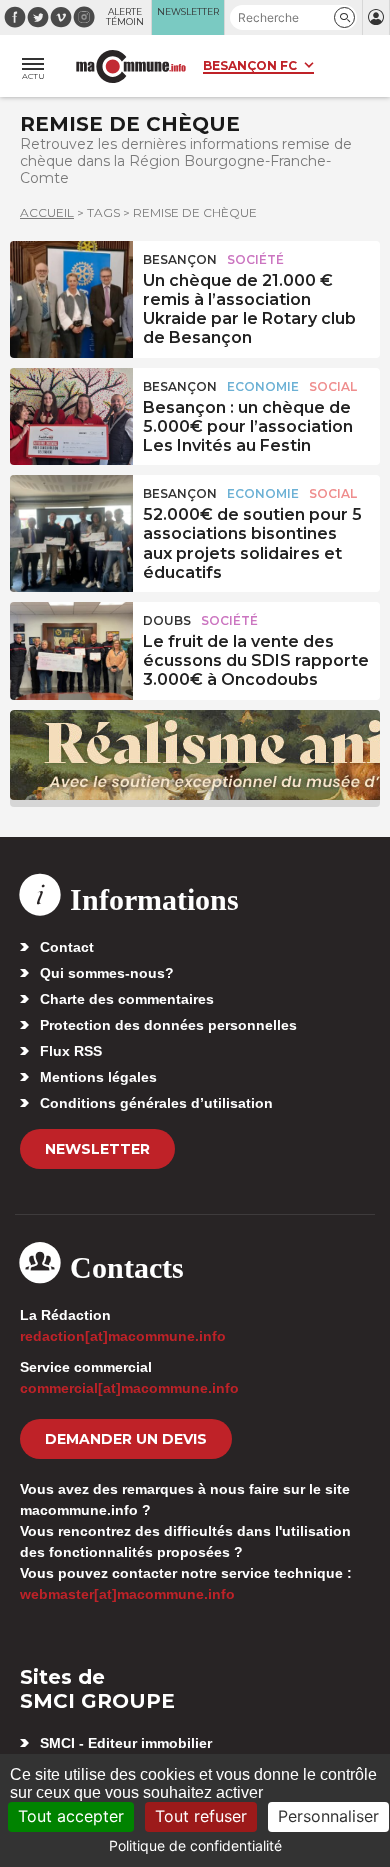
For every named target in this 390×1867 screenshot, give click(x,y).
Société (255, 259)
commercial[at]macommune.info (129, 1388)
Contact (67, 947)
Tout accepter (71, 1816)
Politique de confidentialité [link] (195, 1845)
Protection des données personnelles (168, 1025)
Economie (263, 386)
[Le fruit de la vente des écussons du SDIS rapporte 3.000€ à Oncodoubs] (71, 647)
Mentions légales (98, 1077)
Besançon (180, 259)
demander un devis (126, 1439)
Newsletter (97, 1149)
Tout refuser (201, 1816)
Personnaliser (328, 1816)
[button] (344, 17)
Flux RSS (71, 1051)
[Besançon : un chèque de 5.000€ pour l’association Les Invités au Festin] (71, 413)
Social (333, 386)
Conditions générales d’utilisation (156, 1103)
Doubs (167, 620)
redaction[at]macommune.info (123, 1336)
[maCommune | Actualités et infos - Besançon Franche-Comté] (131, 66)
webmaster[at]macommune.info (127, 1594)
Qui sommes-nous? (107, 973)
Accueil (47, 212)
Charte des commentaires (127, 999)
